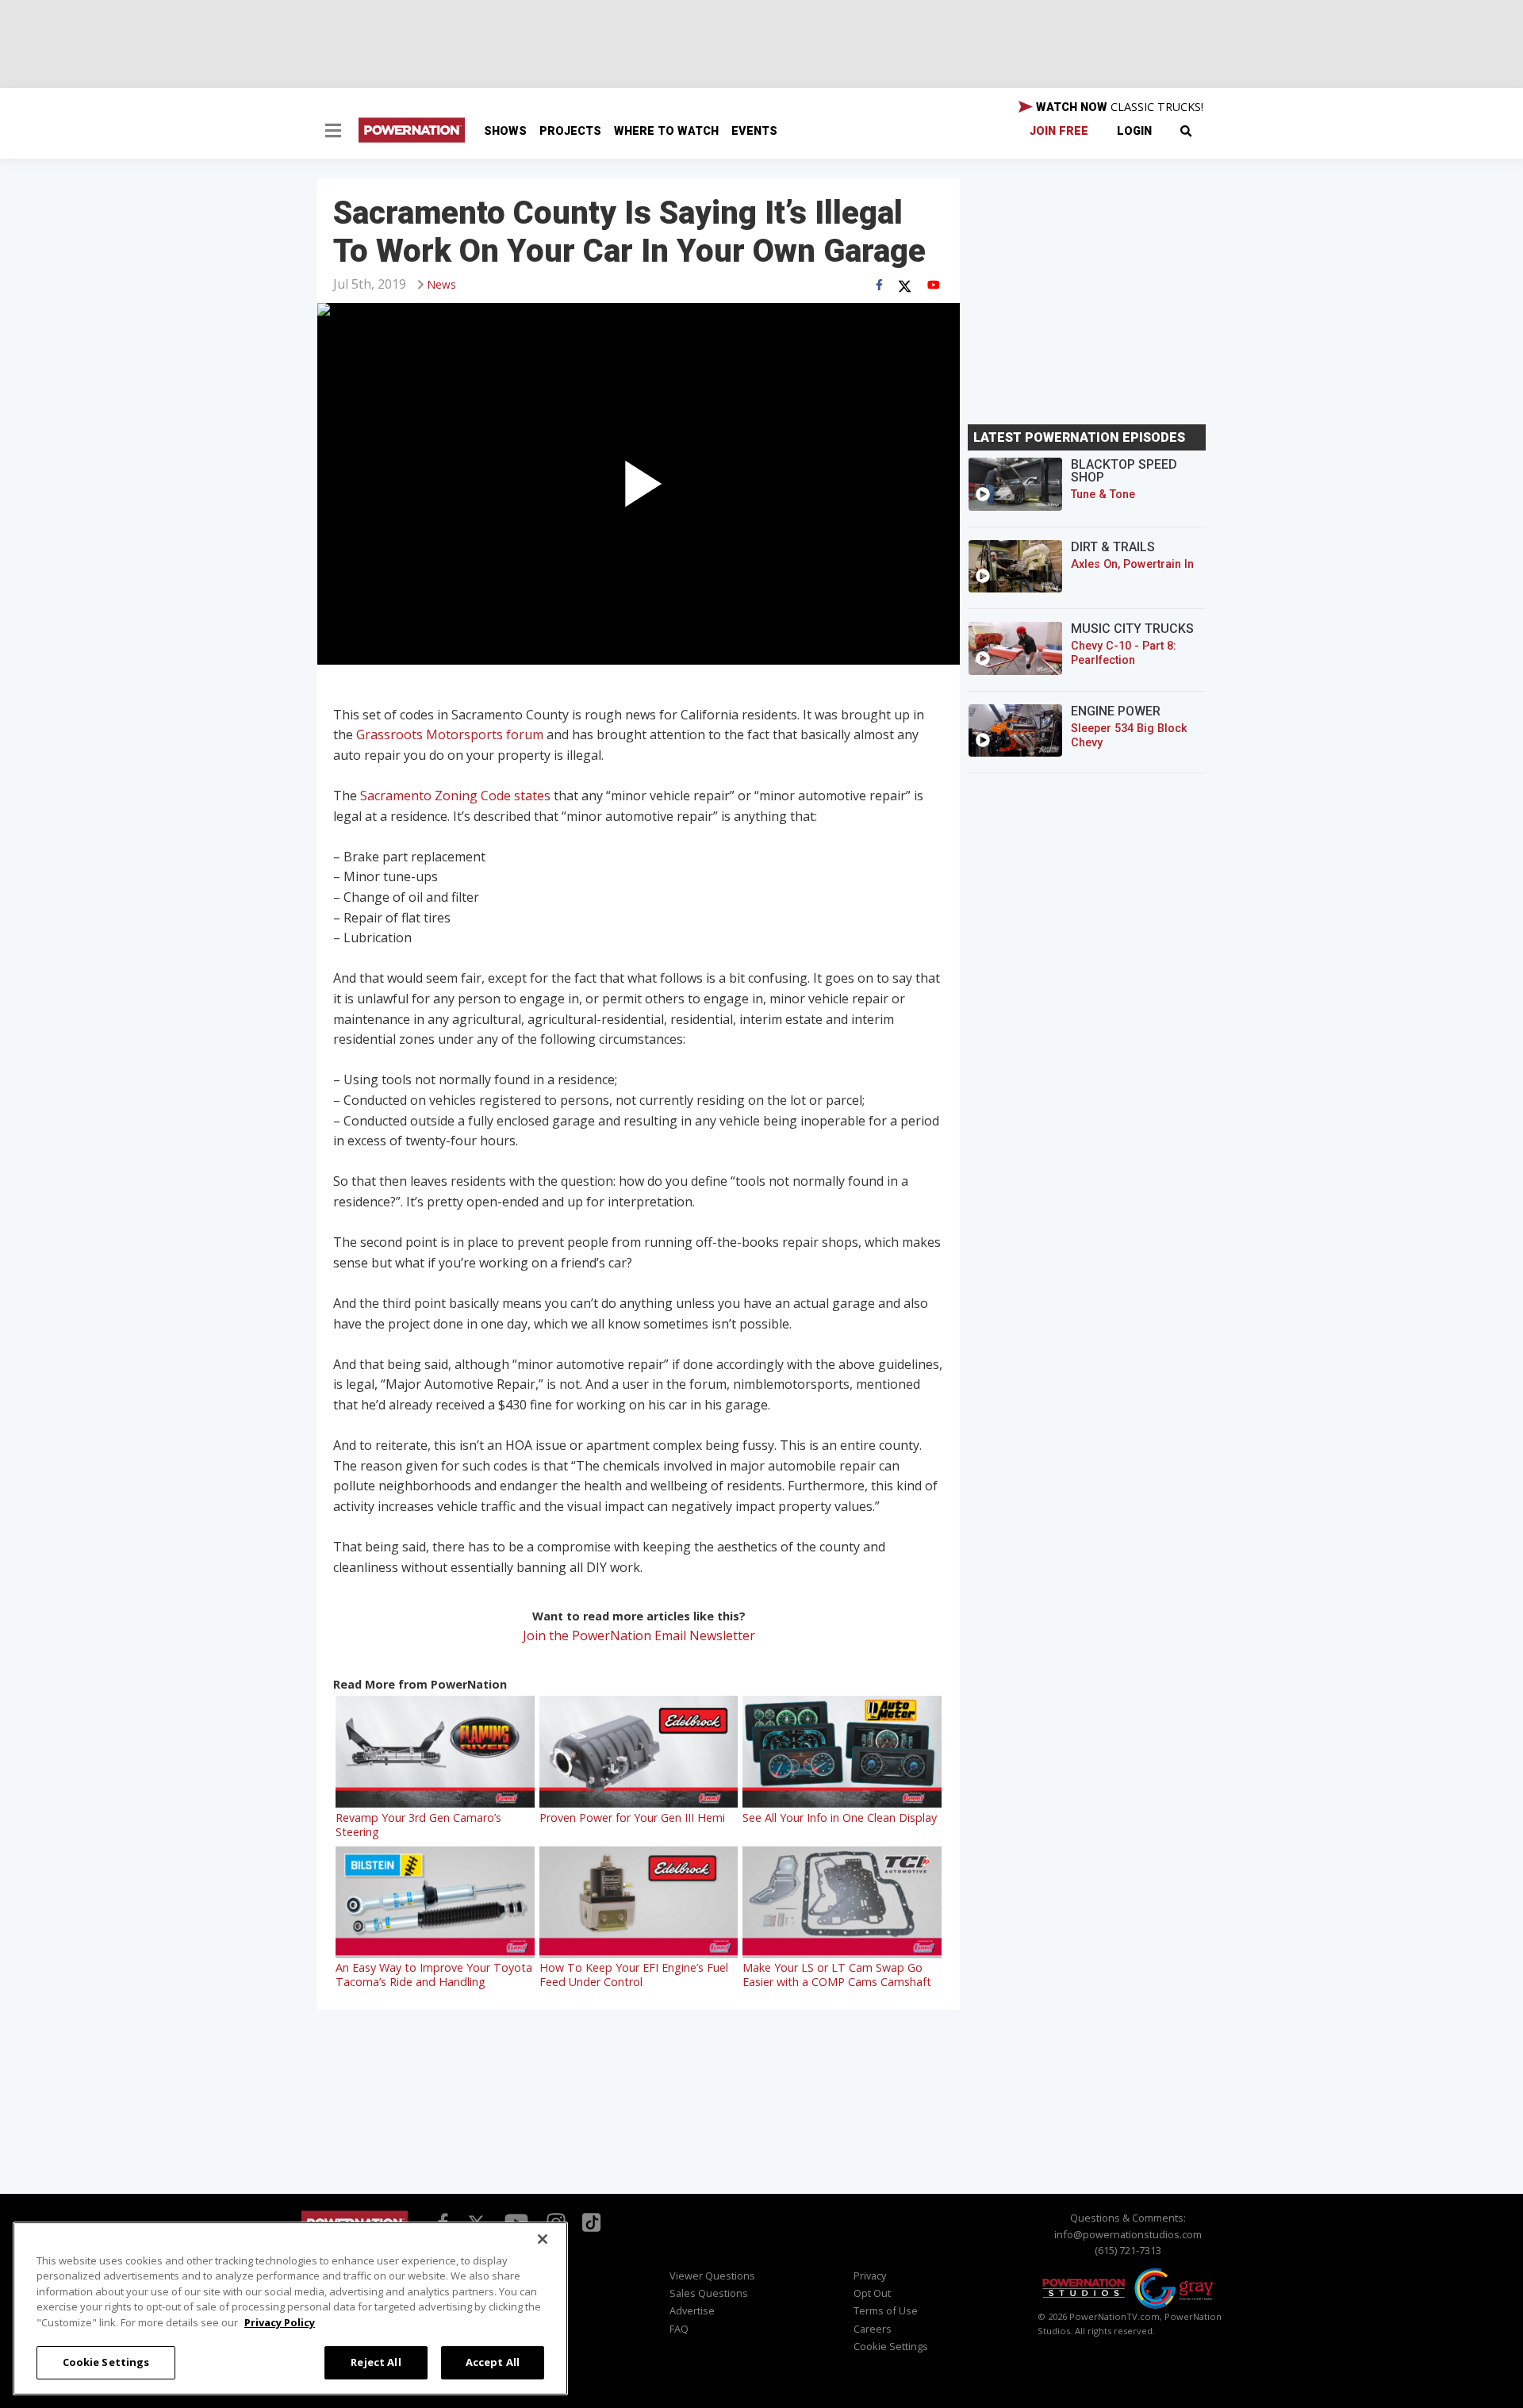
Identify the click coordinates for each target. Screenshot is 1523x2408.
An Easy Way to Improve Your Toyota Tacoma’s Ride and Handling (434, 1975)
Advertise (692, 2310)
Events (754, 131)
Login (1134, 131)
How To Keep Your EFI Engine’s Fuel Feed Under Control (634, 1975)
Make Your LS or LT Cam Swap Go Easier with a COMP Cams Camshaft (837, 1975)
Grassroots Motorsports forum (450, 734)
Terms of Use (886, 2310)
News (442, 284)
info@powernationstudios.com (1128, 2234)
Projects (570, 131)
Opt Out (872, 2293)
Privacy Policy (280, 2322)
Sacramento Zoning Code (435, 796)
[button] (333, 132)
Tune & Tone (1103, 495)
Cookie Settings (106, 2362)
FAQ (679, 2329)
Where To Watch (666, 131)
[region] (290, 2308)
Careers (873, 2329)
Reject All (376, 2362)
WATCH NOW (1118, 107)
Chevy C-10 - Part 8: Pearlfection (1124, 653)
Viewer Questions (712, 2276)
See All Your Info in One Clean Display (840, 1818)
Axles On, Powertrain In (1132, 564)
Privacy (870, 2276)
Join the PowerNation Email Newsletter (639, 1635)
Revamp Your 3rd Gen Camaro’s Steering (418, 1825)
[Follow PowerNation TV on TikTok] (589, 2221)
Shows (505, 131)
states (532, 796)
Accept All (493, 2362)
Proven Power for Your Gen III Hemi (632, 1818)
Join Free (1059, 131)
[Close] (543, 2239)
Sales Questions (709, 2293)
